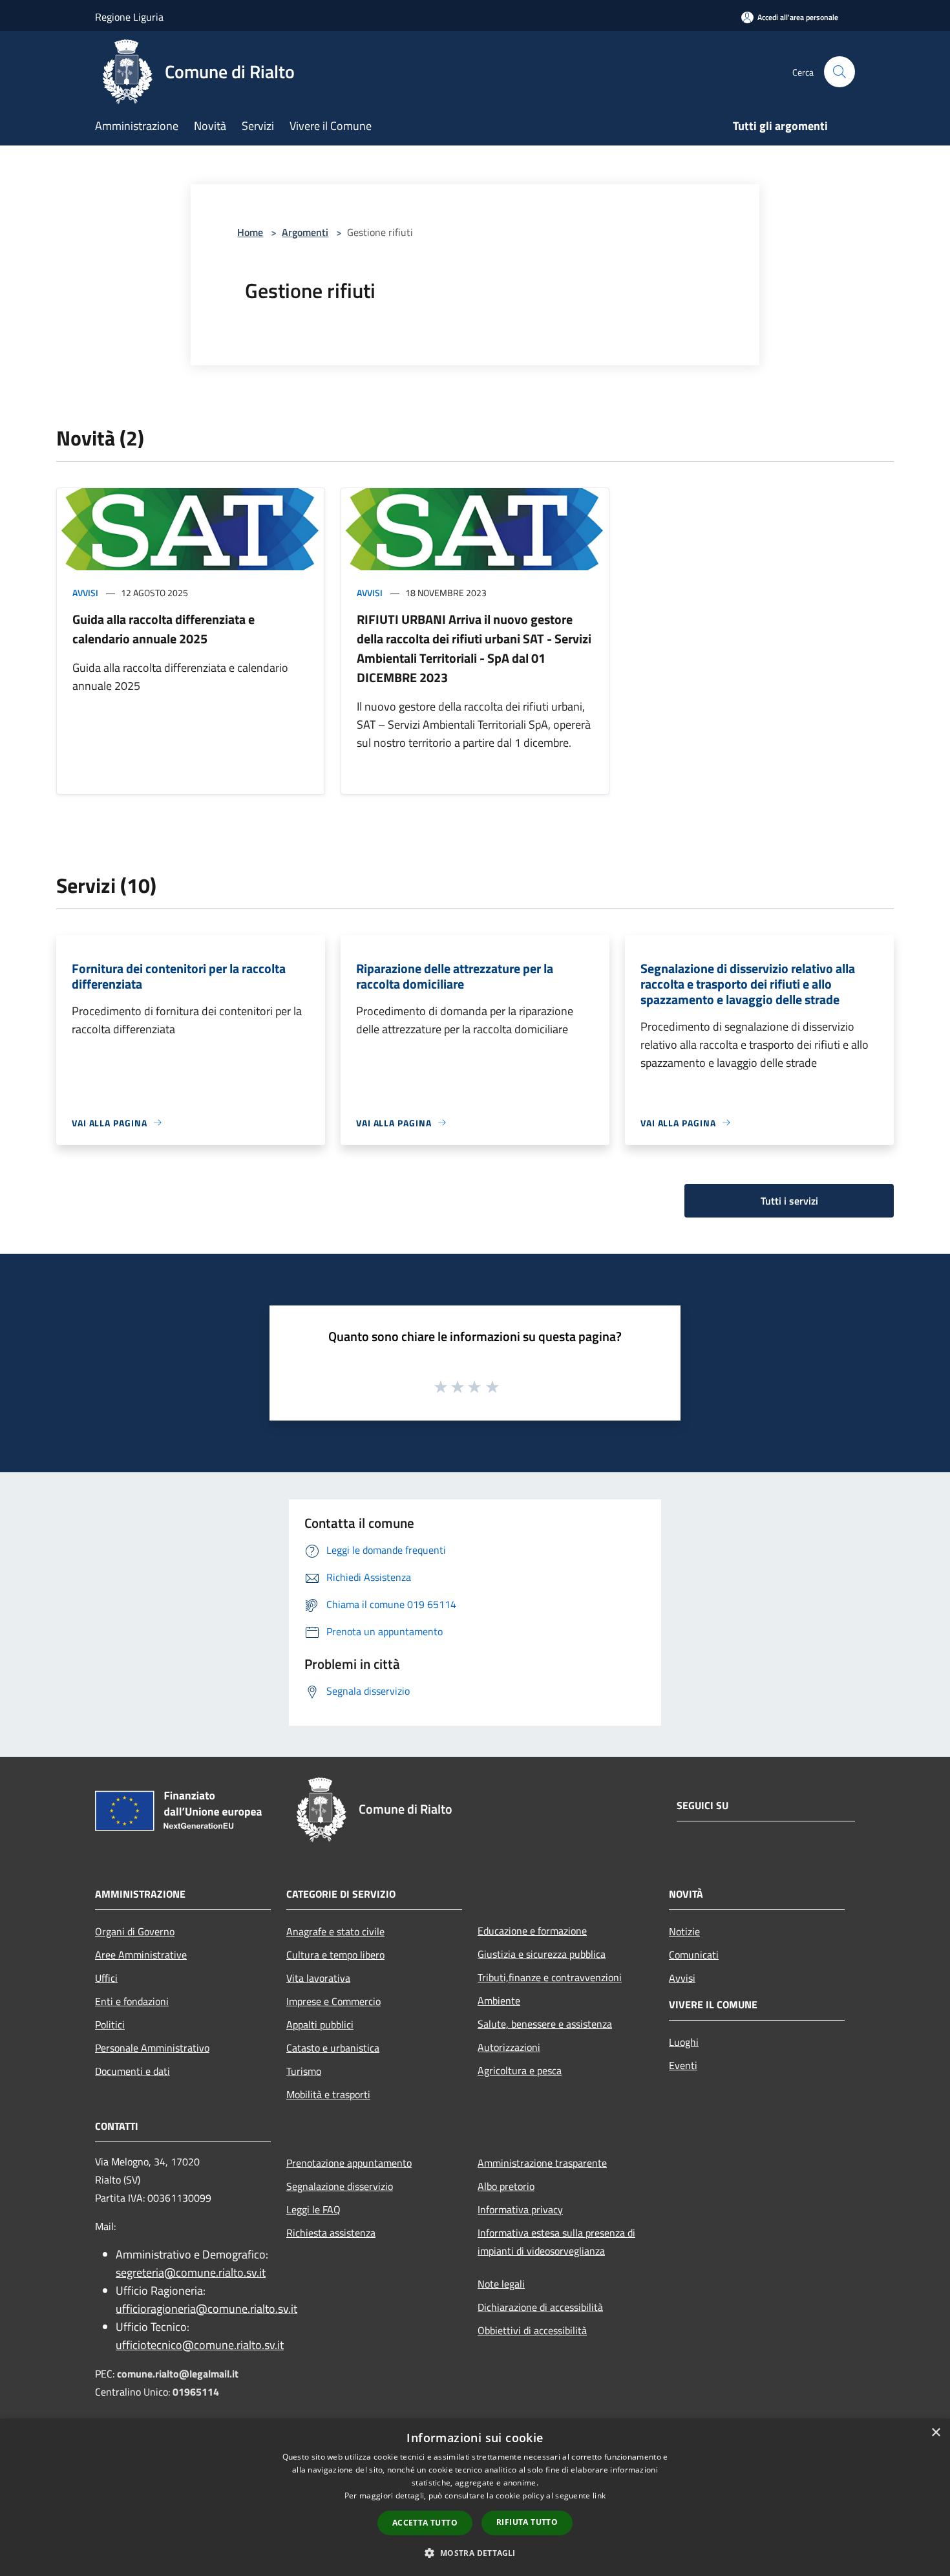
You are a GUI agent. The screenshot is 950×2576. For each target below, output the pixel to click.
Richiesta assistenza (331, 2233)
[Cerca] (839, 72)
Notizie (684, 1931)
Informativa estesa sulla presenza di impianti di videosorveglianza (556, 2242)
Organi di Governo (135, 1931)
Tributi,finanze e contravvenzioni (550, 1977)
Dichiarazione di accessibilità (540, 2307)
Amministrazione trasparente (542, 2163)
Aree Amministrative (141, 1955)
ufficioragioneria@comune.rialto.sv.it (206, 2309)
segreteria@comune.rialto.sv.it (191, 2272)
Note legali (501, 2284)
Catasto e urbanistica (333, 2048)
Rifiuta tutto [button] (527, 2522)
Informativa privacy (520, 2209)
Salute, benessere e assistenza (545, 2024)
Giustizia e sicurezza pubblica (542, 1954)
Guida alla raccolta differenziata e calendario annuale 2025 (164, 629)
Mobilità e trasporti (328, 2094)
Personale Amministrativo (152, 2048)
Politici (110, 2024)
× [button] (935, 2433)
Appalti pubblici (320, 2024)
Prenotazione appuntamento (349, 2163)
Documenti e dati (132, 2071)
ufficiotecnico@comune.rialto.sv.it (200, 2345)
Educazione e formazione (532, 1931)
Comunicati (694, 1955)
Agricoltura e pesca (520, 2070)
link (599, 2495)
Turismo (304, 2071)
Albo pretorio (506, 2186)
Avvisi (85, 593)
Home (250, 232)
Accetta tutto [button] (425, 2523)
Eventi (683, 2065)
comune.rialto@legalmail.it (178, 2374)
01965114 (196, 2392)
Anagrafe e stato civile (335, 1931)
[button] (475, 2553)
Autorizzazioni (509, 2047)
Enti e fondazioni (132, 2001)
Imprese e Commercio (333, 2001)
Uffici (106, 1978)
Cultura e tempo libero (335, 1955)
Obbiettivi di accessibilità (532, 2330)
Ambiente (499, 2001)
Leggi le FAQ (313, 2209)
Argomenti (305, 232)
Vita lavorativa (318, 1978)
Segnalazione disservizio (340, 2186)
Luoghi (684, 2042)
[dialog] (475, 2497)
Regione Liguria (129, 17)
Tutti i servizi (789, 1201)
